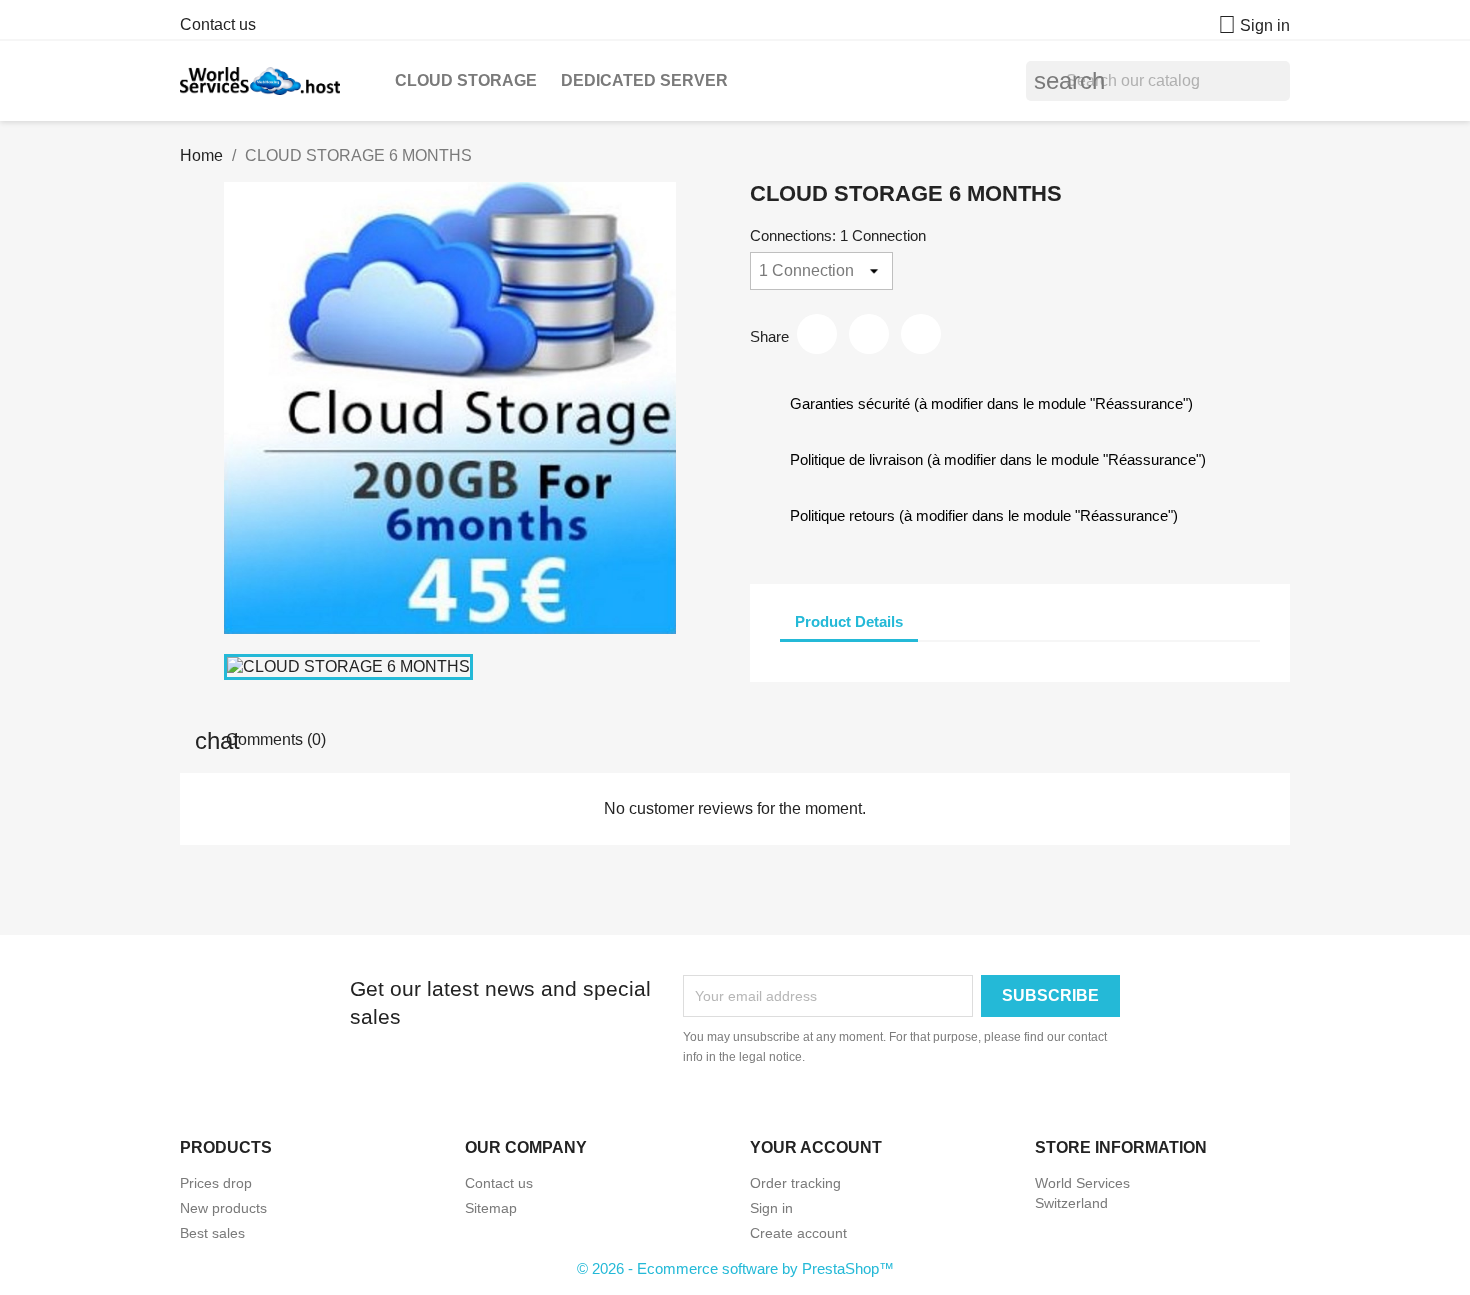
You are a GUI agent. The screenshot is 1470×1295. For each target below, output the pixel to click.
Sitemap (491, 1208)
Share (817, 334)
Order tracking (795, 1183)
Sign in (771, 1208)
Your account (816, 1147)
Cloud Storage (466, 80)
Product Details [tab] (849, 621)
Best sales (212, 1233)
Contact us (218, 24)
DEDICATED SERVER (644, 80)
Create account (798, 1233)
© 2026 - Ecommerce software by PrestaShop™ (735, 1268)
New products (223, 1208)
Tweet (869, 334)
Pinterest (921, 334)
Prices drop (216, 1183)
